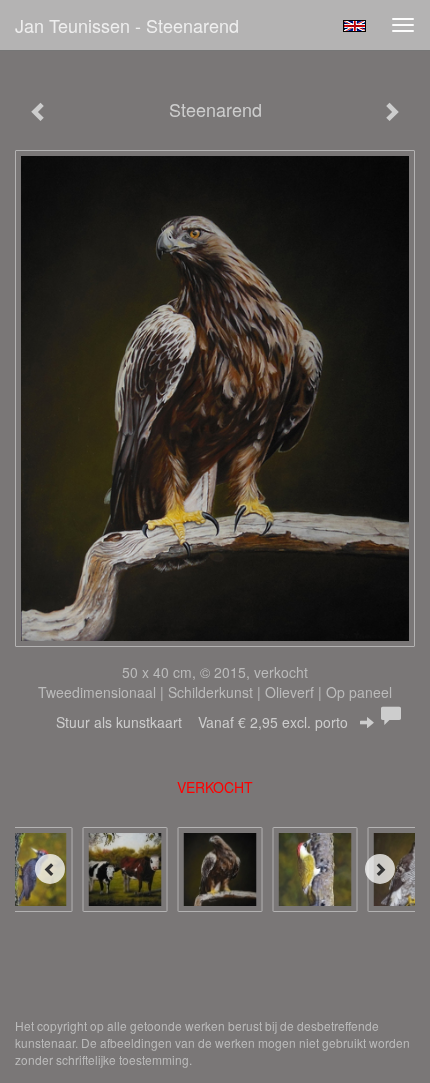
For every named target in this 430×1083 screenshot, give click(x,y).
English (354, 26)
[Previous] (50, 869)
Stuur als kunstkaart (202, 722)
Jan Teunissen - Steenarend (127, 25)
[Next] (380, 869)
